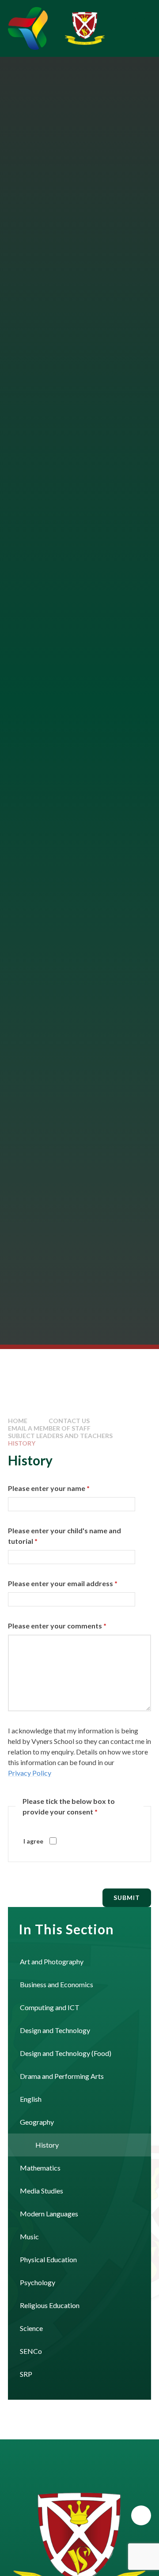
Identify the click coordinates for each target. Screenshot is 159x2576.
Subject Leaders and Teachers (60, 1436)
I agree (33, 1841)
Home (18, 1421)
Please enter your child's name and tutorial (64, 1536)
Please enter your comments (57, 1626)
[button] (141, 2515)
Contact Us (69, 1421)
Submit (127, 1898)
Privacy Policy (30, 1773)
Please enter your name (49, 1488)
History (22, 1443)
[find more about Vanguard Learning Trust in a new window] (28, 28)
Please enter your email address (63, 1583)
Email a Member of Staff (49, 1428)
